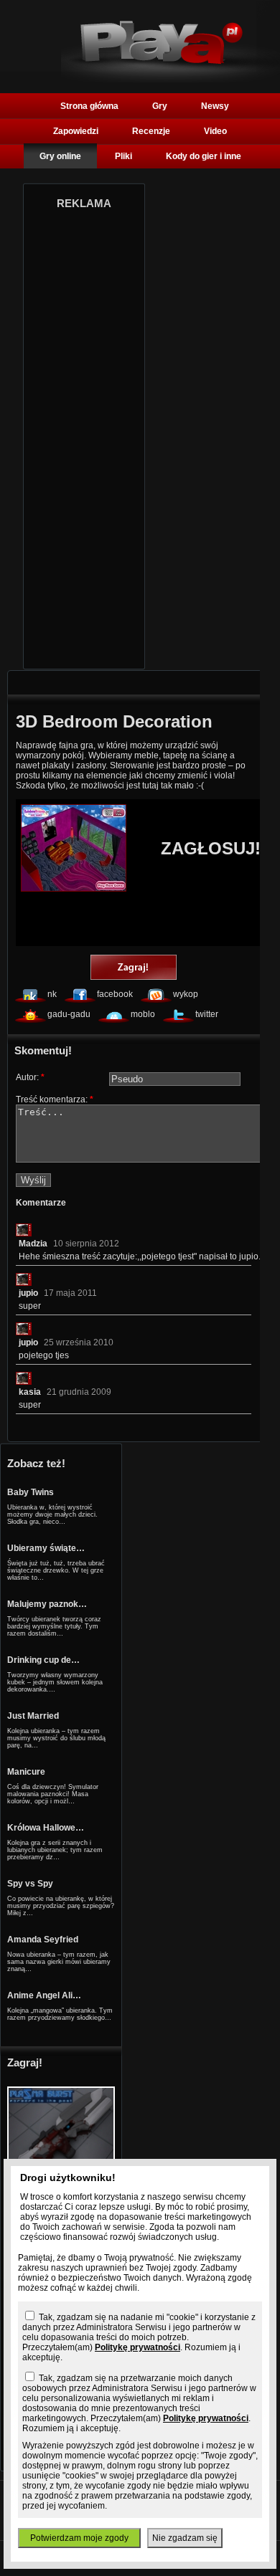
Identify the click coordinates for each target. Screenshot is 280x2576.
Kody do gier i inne (204, 156)
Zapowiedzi (76, 131)
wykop (186, 994)
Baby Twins (31, 1492)
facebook (115, 994)
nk (52, 994)
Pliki (123, 156)
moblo (143, 1014)
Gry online (60, 156)
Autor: (30, 1077)
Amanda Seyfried (43, 1940)
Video (215, 131)
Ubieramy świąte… (46, 1548)
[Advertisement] (84, 435)
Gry (160, 106)
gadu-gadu (69, 1014)
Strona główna (89, 106)
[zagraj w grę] (134, 968)
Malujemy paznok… (47, 1604)
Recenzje (151, 131)
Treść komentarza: (55, 1099)
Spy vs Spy (30, 1884)
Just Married (33, 1716)
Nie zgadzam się (185, 2538)
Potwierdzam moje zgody (79, 2538)
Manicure (26, 1772)
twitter (207, 1014)
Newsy (215, 106)
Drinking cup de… (43, 1660)
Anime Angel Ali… (44, 1995)
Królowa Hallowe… (46, 1828)
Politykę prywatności (137, 2347)
